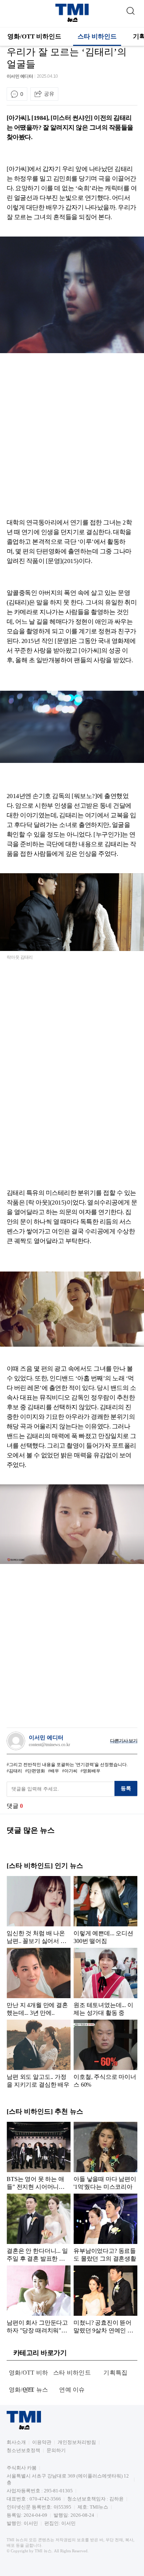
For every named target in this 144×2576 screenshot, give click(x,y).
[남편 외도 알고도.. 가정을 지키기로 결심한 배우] (39, 2054)
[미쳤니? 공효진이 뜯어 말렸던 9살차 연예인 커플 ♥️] (105, 2299)
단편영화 (36, 1771)
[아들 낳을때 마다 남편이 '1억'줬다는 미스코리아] (105, 2156)
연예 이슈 (72, 2390)
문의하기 (56, 2450)
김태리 (16, 1771)
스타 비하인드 (97, 36)
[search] (130, 9)
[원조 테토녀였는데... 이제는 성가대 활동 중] (105, 1982)
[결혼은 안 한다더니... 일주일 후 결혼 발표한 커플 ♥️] (39, 2228)
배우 (55, 1771)
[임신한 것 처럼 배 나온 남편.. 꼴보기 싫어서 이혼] (39, 1910)
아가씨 (71, 1771)
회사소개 (16, 2442)
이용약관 (42, 2442)
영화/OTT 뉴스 (29, 2390)
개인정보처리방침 (77, 2442)
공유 (49, 94)
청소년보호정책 (23, 2450)
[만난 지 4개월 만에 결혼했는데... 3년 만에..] (39, 1982)
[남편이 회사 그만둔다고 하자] (39, 2299)
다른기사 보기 (124, 1741)
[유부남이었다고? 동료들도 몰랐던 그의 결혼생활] (105, 2228)
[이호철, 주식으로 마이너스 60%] (105, 2054)
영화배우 (92, 1771)
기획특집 (115, 2373)
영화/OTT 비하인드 (34, 36)
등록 (126, 1788)
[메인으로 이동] (72, 21)
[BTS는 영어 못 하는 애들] (39, 2156)
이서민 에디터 (20, 76)
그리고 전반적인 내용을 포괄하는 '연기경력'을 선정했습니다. (68, 1765)
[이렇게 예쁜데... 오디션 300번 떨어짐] (105, 1910)
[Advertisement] (72, 437)
